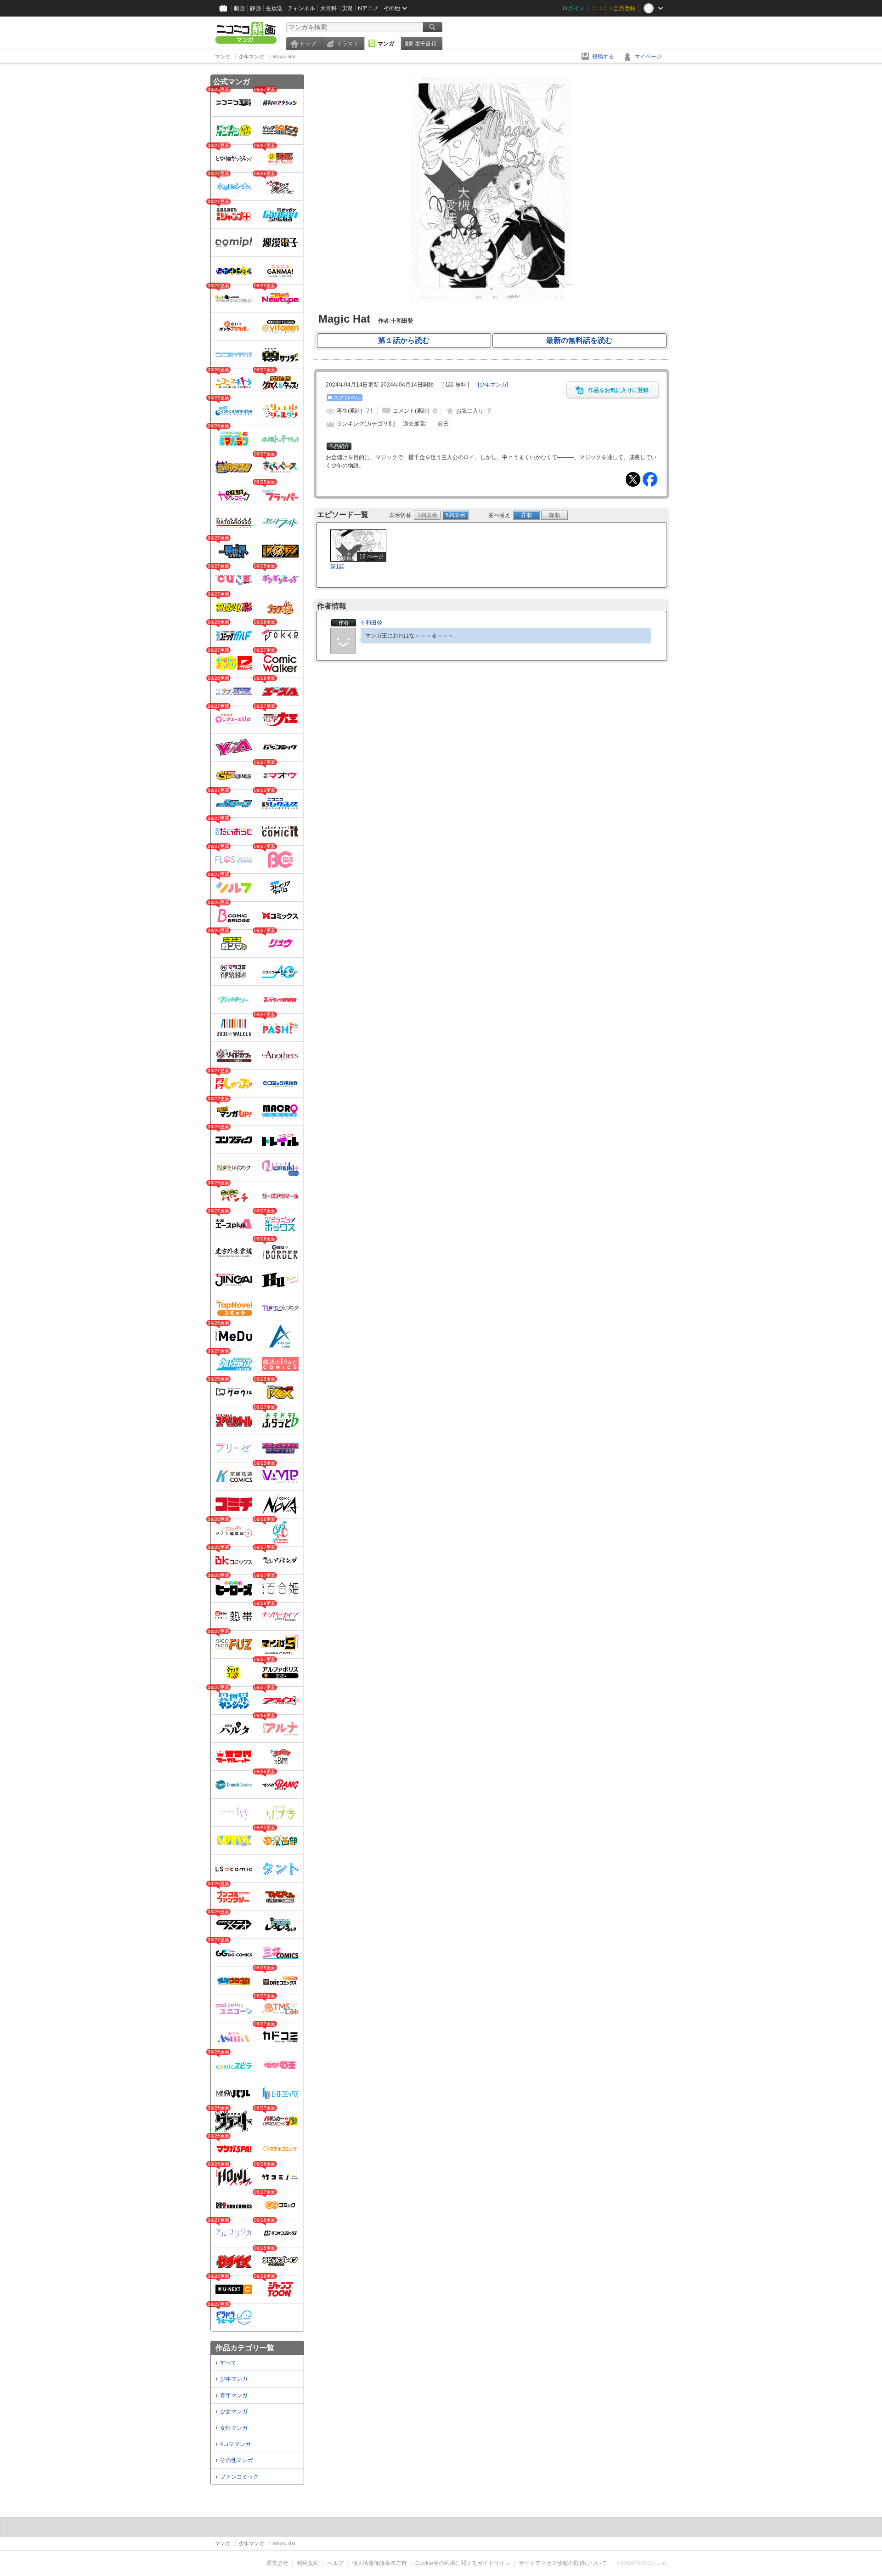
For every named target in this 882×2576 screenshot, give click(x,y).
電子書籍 (425, 44)
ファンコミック (239, 2477)
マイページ (648, 57)
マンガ (386, 44)
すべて (228, 2363)
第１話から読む (404, 340)
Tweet (633, 479)
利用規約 (308, 2563)
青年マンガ (234, 2395)
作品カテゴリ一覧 (245, 2348)
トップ (308, 44)
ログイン (573, 8)
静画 (255, 8)
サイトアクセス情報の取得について (563, 2563)
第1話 (337, 567)
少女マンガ (234, 2411)
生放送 (274, 8)
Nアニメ (368, 8)
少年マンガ (234, 2379)
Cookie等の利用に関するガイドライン (463, 2563)
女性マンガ (234, 2428)
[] (493, 385)
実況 (347, 8)
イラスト (347, 44)
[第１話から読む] (492, 302)
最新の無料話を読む (579, 340)
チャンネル (301, 8)
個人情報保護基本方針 (379, 2563)
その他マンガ (237, 2460)
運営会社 (277, 2563)
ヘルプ (335, 2563)
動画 (239, 8)
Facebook (650, 479)
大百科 (328, 8)
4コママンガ (235, 2444)
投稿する (603, 57)
